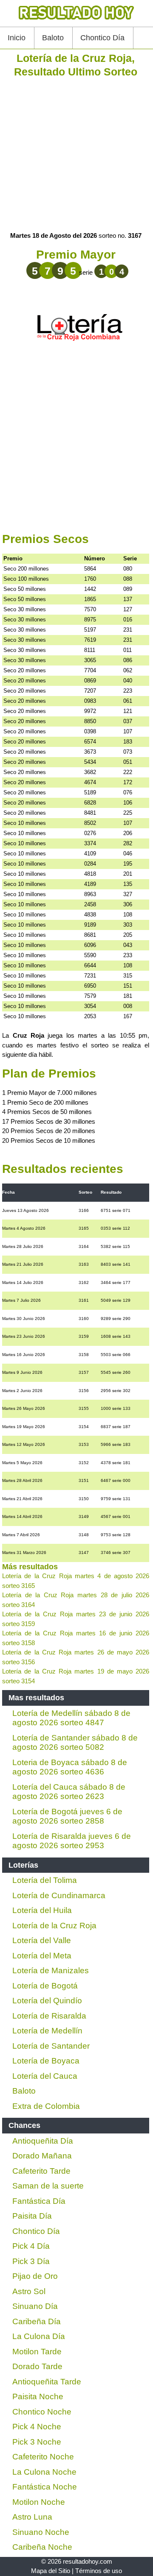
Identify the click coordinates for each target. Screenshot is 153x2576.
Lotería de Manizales (51, 1970)
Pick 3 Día (31, 2261)
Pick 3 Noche (37, 2442)
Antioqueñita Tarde (47, 2382)
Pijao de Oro (35, 2276)
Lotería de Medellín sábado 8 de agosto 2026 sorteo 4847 (71, 1718)
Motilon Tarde (37, 2352)
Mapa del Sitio (51, 2571)
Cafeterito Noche (43, 2457)
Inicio (17, 38)
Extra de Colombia (46, 2106)
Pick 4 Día (31, 2246)
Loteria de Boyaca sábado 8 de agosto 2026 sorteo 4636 (70, 1767)
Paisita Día (32, 2216)
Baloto (53, 38)
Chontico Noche (42, 2412)
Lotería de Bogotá (45, 1986)
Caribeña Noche (42, 2547)
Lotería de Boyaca (46, 2061)
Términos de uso (99, 2571)
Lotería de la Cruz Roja (54, 1926)
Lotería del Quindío (47, 2001)
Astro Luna (32, 2517)
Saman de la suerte (48, 2186)
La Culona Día (39, 2336)
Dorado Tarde (37, 2366)
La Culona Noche (44, 2472)
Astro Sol (29, 2291)
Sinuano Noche (41, 2532)
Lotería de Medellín (47, 2031)
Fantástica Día (39, 2201)
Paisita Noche (38, 2396)
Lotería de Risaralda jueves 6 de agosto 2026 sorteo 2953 (72, 1841)
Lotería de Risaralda (49, 2016)
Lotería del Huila (42, 1910)
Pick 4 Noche (37, 2427)
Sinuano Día (35, 2306)
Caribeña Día (37, 2321)
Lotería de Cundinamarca (59, 1895)
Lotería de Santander (51, 2046)
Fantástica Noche (45, 2487)
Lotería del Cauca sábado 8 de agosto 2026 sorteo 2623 (69, 1792)
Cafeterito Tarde (41, 2171)
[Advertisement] (76, 155)
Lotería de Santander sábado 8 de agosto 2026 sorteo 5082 (75, 1743)
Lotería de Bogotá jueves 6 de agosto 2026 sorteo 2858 (67, 1816)
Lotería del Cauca (45, 2076)
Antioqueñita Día (43, 2141)
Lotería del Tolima (45, 1880)
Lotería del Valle (42, 1940)
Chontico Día (102, 38)
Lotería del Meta (42, 1956)
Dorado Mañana (42, 2156)
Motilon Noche (39, 2502)
